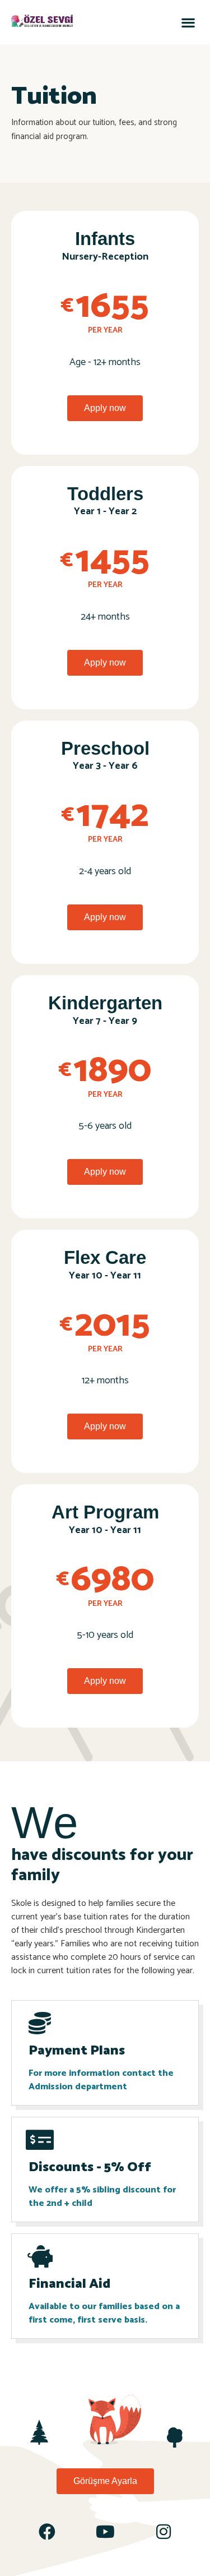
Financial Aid (69, 2284)
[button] (188, 22)
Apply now (105, 408)
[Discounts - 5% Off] (40, 2140)
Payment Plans (77, 2051)
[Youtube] (105, 2532)
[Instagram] (164, 2532)
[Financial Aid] (40, 2256)
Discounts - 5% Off (90, 2168)
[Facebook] (47, 2532)
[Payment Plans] (40, 2023)
